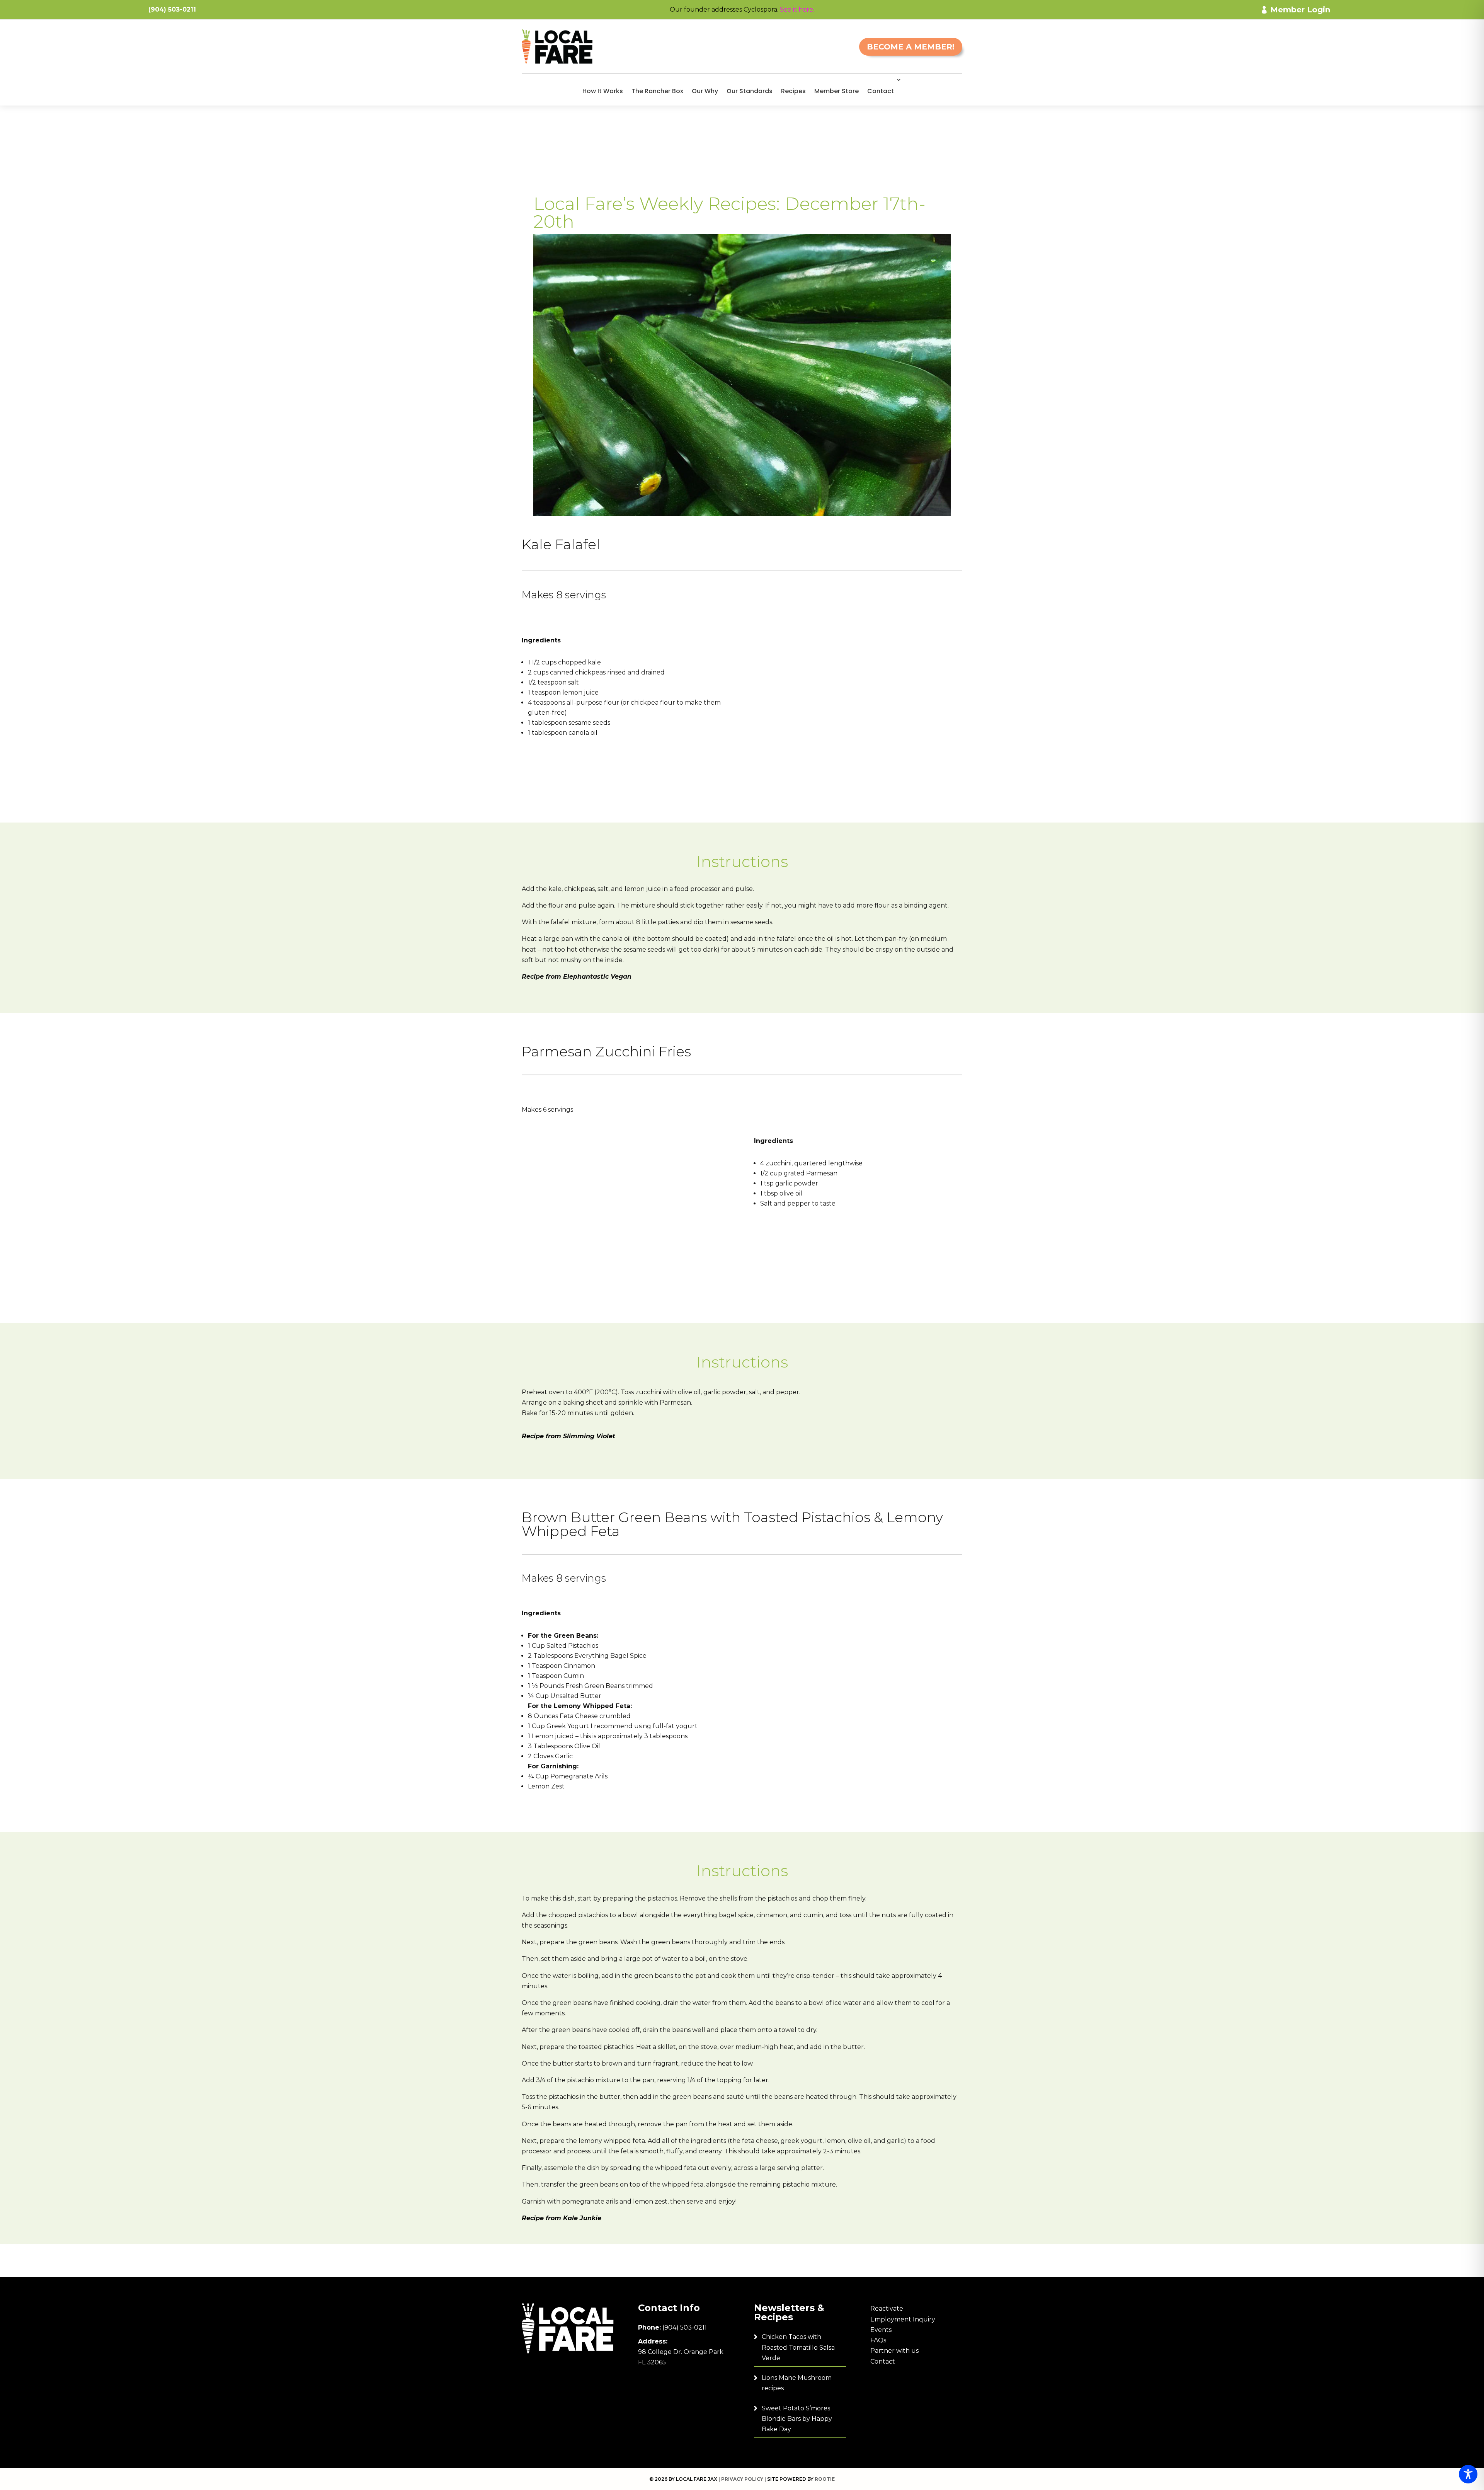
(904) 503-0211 (685, 2327)
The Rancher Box (657, 91)
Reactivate (887, 2309)
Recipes (793, 91)
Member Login (1300, 10)
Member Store (836, 91)
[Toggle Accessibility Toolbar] (1468, 2474)
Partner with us (894, 2351)
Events (881, 2330)
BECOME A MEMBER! (911, 47)
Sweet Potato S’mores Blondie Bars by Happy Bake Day (797, 2419)
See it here (796, 9)
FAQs (878, 2340)
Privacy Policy (742, 2479)
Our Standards (750, 91)
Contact (881, 91)
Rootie (825, 2479)
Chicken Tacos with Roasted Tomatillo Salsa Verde (798, 2347)
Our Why (705, 91)
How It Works (603, 91)
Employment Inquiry (903, 2319)
